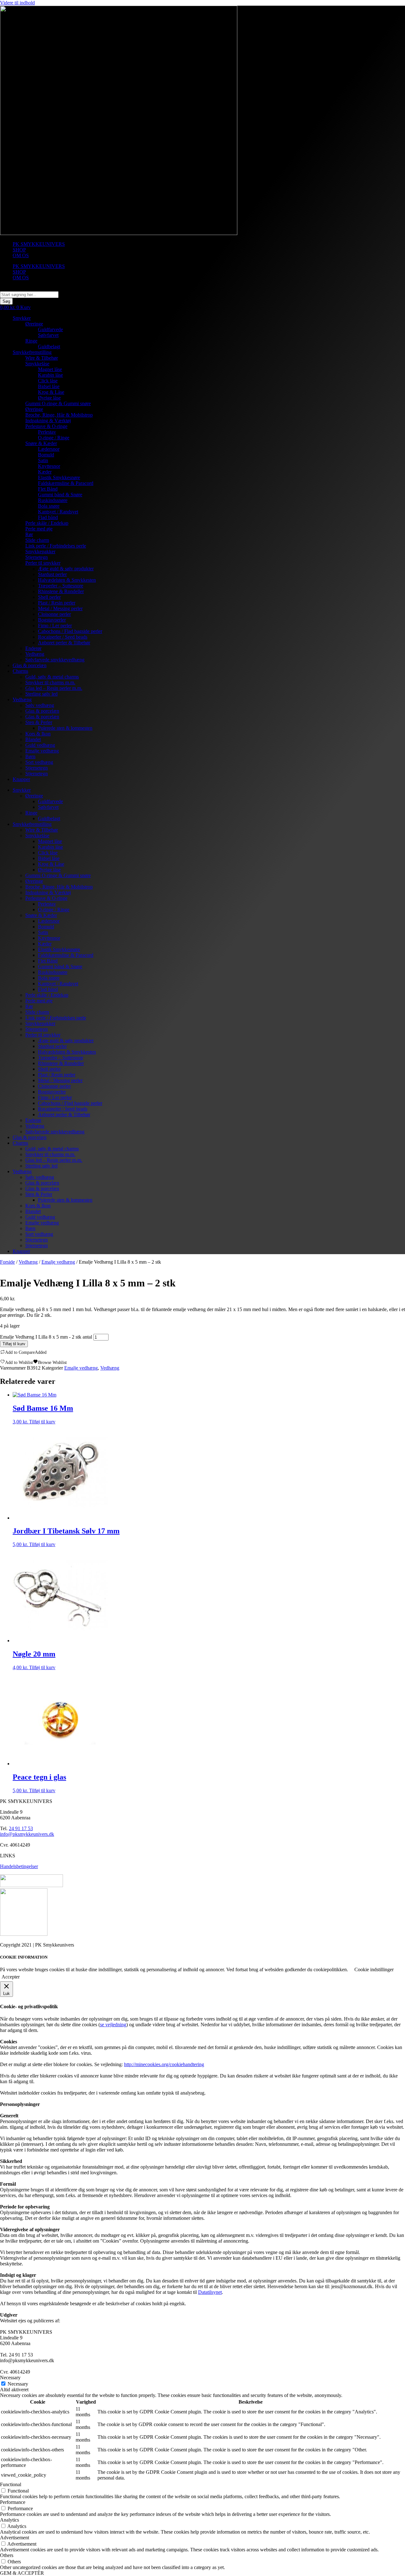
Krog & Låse (51, 392)
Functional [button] (11, 2484)
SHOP (19, 250)
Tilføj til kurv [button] (42, 1422)
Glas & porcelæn (30, 665)
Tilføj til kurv (14, 1344)
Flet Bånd (48, 489)
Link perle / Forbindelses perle (56, 546)
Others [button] (7, 2555)
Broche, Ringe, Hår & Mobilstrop (59, 415)
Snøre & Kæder (41, 443)
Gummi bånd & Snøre (60, 495)
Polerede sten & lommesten (65, 728)
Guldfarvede (50, 329)
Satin (43, 460)
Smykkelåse (37, 364)
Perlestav (47, 432)
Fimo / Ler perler (55, 625)
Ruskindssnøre (53, 500)
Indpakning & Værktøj (48, 421)
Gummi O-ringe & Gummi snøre (58, 403)
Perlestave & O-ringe (46, 426)
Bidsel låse (49, 386)
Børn (30, 756)
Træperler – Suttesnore (61, 586)
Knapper (21, 779)
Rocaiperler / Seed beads (63, 637)
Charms (20, 671)
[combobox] (29, 295)
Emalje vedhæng (42, 751)
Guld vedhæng (40, 745)
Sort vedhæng (39, 762)
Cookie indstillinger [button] (374, 1969)
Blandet (33, 739)
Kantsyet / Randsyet (58, 512)
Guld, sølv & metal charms (52, 677)
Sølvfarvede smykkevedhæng (55, 660)
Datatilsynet (210, 2292)
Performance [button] (13, 2502)
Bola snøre (49, 506)
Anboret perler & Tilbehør (64, 643)
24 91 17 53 (21, 1828)
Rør (29, 534)
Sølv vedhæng (40, 705)
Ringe (31, 341)
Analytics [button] (9, 2520)
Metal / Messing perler (60, 608)
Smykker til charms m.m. (50, 682)
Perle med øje (39, 529)
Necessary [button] (10, 2378)
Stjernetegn (37, 557)
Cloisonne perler (54, 614)
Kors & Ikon (38, 734)
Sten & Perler (39, 722)
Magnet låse (50, 369)
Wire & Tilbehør (42, 358)
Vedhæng (35, 654)
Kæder (45, 472)
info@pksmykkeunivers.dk (27, 1834)
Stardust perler (52, 574)
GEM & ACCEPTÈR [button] (22, 2573)
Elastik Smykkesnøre (59, 477)
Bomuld (46, 455)
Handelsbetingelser (19, 1866)
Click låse (48, 381)
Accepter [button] (11, 1977)
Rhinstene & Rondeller (61, 591)
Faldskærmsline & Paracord (66, 483)
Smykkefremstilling (32, 352)
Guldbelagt (49, 347)
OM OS (21, 255)
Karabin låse (50, 375)
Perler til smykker (43, 563)
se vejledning (113, 2025)
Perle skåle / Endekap (47, 523)
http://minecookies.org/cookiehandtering (164, 2064)
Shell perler (49, 597)
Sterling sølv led (41, 694)
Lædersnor (49, 449)
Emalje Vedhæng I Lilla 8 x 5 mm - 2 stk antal (46, 1337)
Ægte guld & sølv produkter (66, 569)
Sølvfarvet (48, 335)
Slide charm (37, 540)
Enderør (33, 648)
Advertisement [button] (15, 2538)
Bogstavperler (52, 620)
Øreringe (34, 324)
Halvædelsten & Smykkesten (67, 580)
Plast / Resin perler (57, 603)
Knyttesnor (49, 466)
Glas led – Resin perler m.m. (54, 688)
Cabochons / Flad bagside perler (70, 631)
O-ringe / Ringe (54, 438)
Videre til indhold (17, 3)
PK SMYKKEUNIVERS (39, 244)
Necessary (18, 2384)
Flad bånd (48, 517)
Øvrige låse (49, 398)
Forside (7, 1262)
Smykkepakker (40, 551)
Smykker (22, 318)
